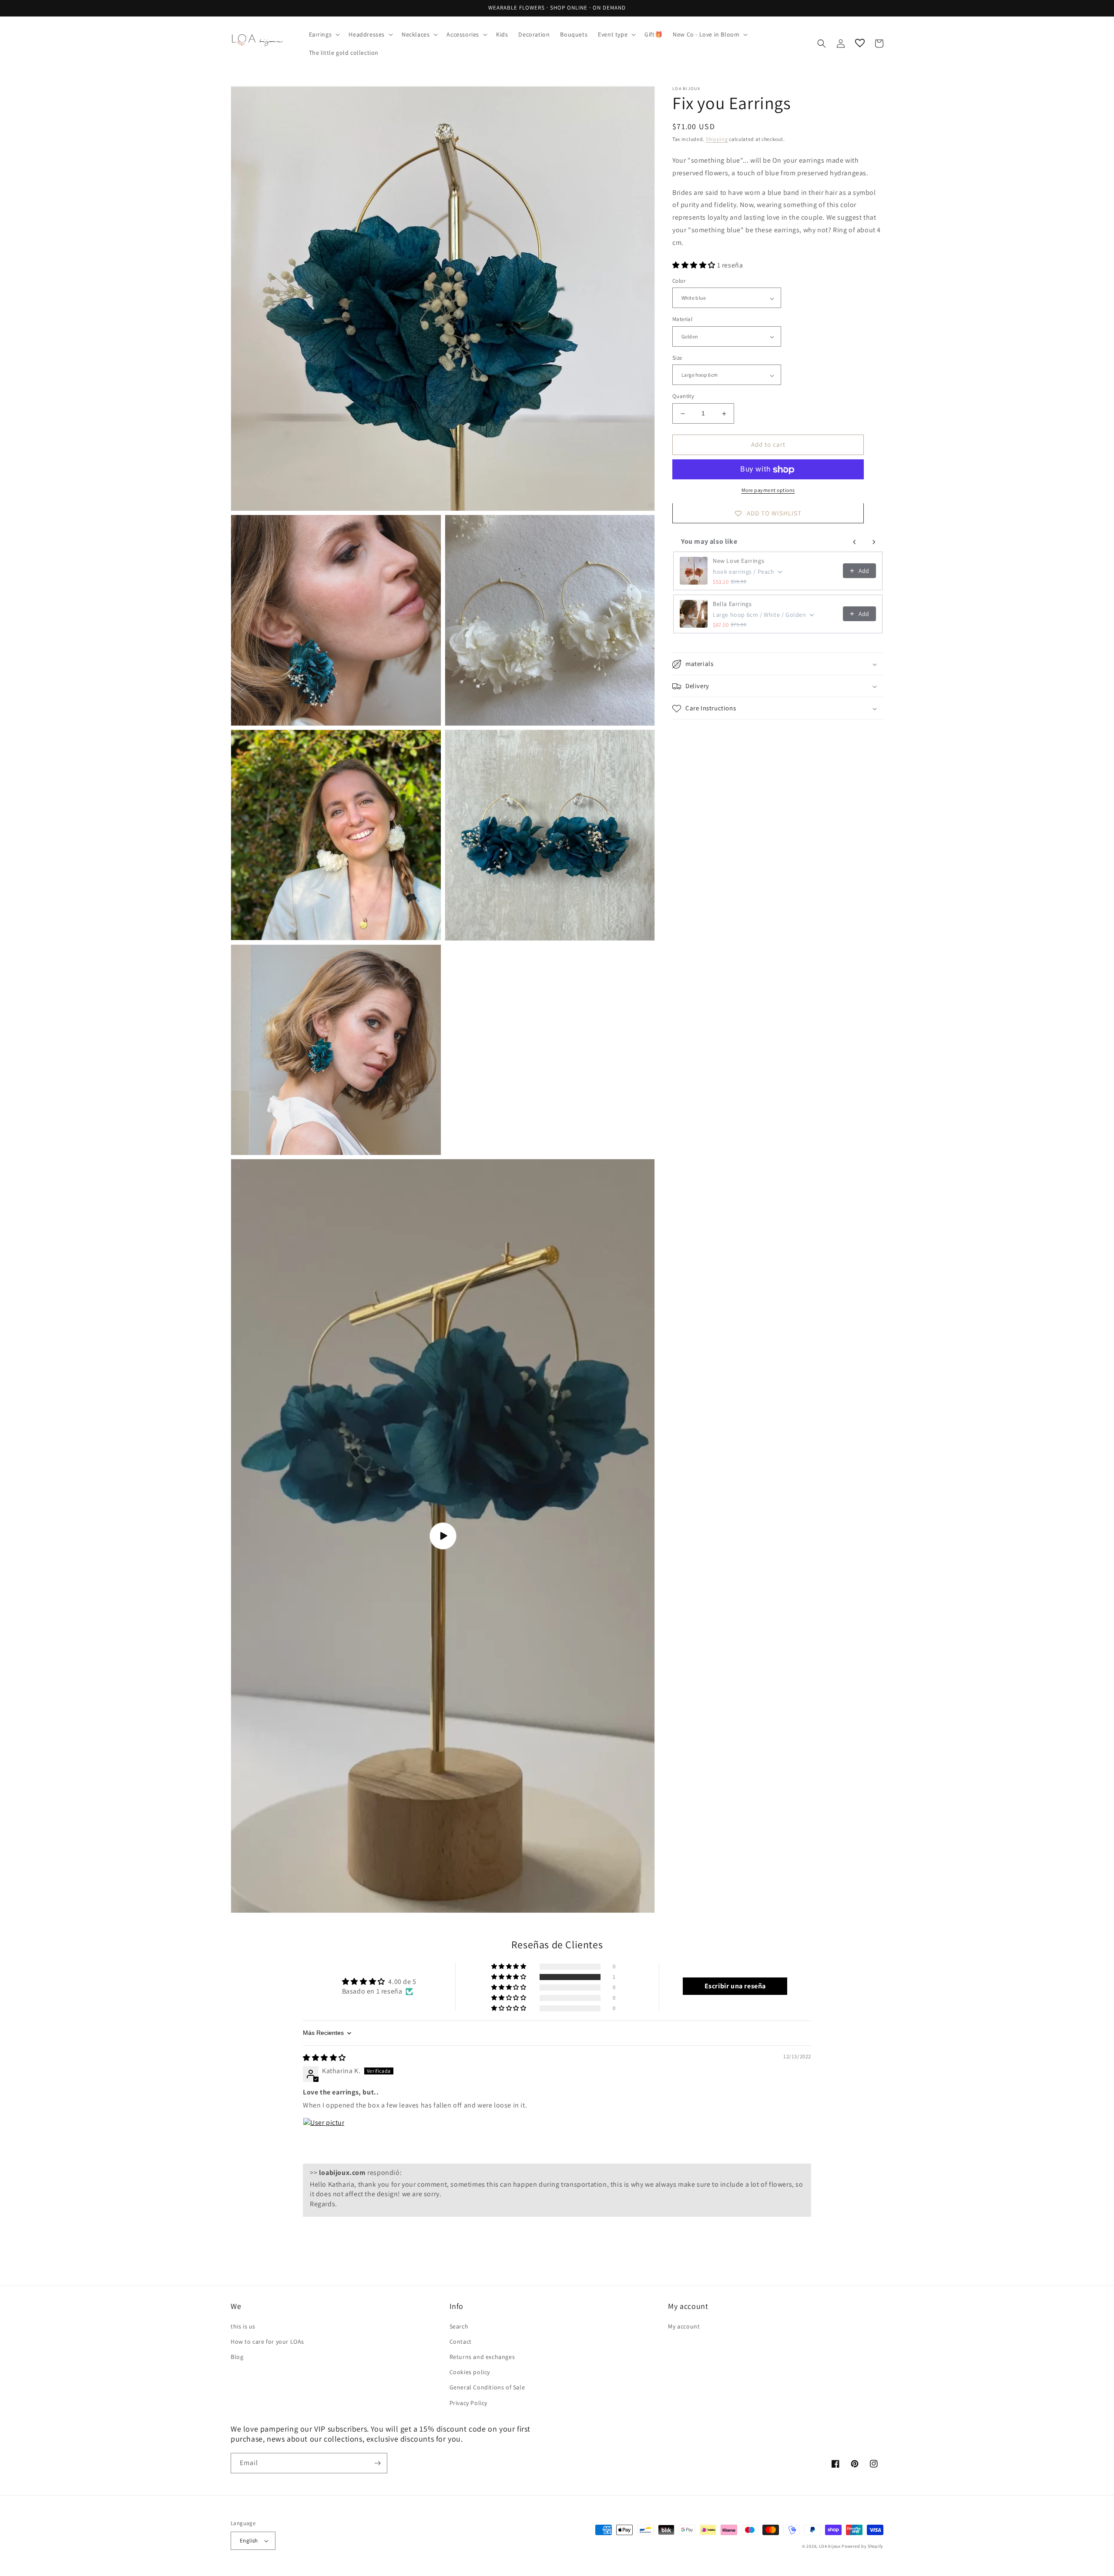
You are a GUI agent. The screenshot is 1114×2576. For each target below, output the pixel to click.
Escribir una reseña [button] (735, 1986)
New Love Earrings (738, 561)
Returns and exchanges (482, 2357)
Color (679, 281)
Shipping (717, 139)
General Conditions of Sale (487, 2387)
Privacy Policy (468, 2403)
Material (682, 319)
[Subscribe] (377, 2463)
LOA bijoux (830, 2546)
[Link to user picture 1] (324, 2138)
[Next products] (874, 542)
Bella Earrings (732, 604)
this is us (243, 2326)
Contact (461, 2342)
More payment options (768, 490)
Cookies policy (470, 2372)
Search (459, 2326)
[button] (324, 34)
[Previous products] (855, 542)
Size (677, 358)
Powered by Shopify (862, 2546)
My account (684, 2326)
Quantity (683, 396)
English (249, 2541)
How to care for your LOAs (267, 2342)
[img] (324, 2058)
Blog (237, 2357)
